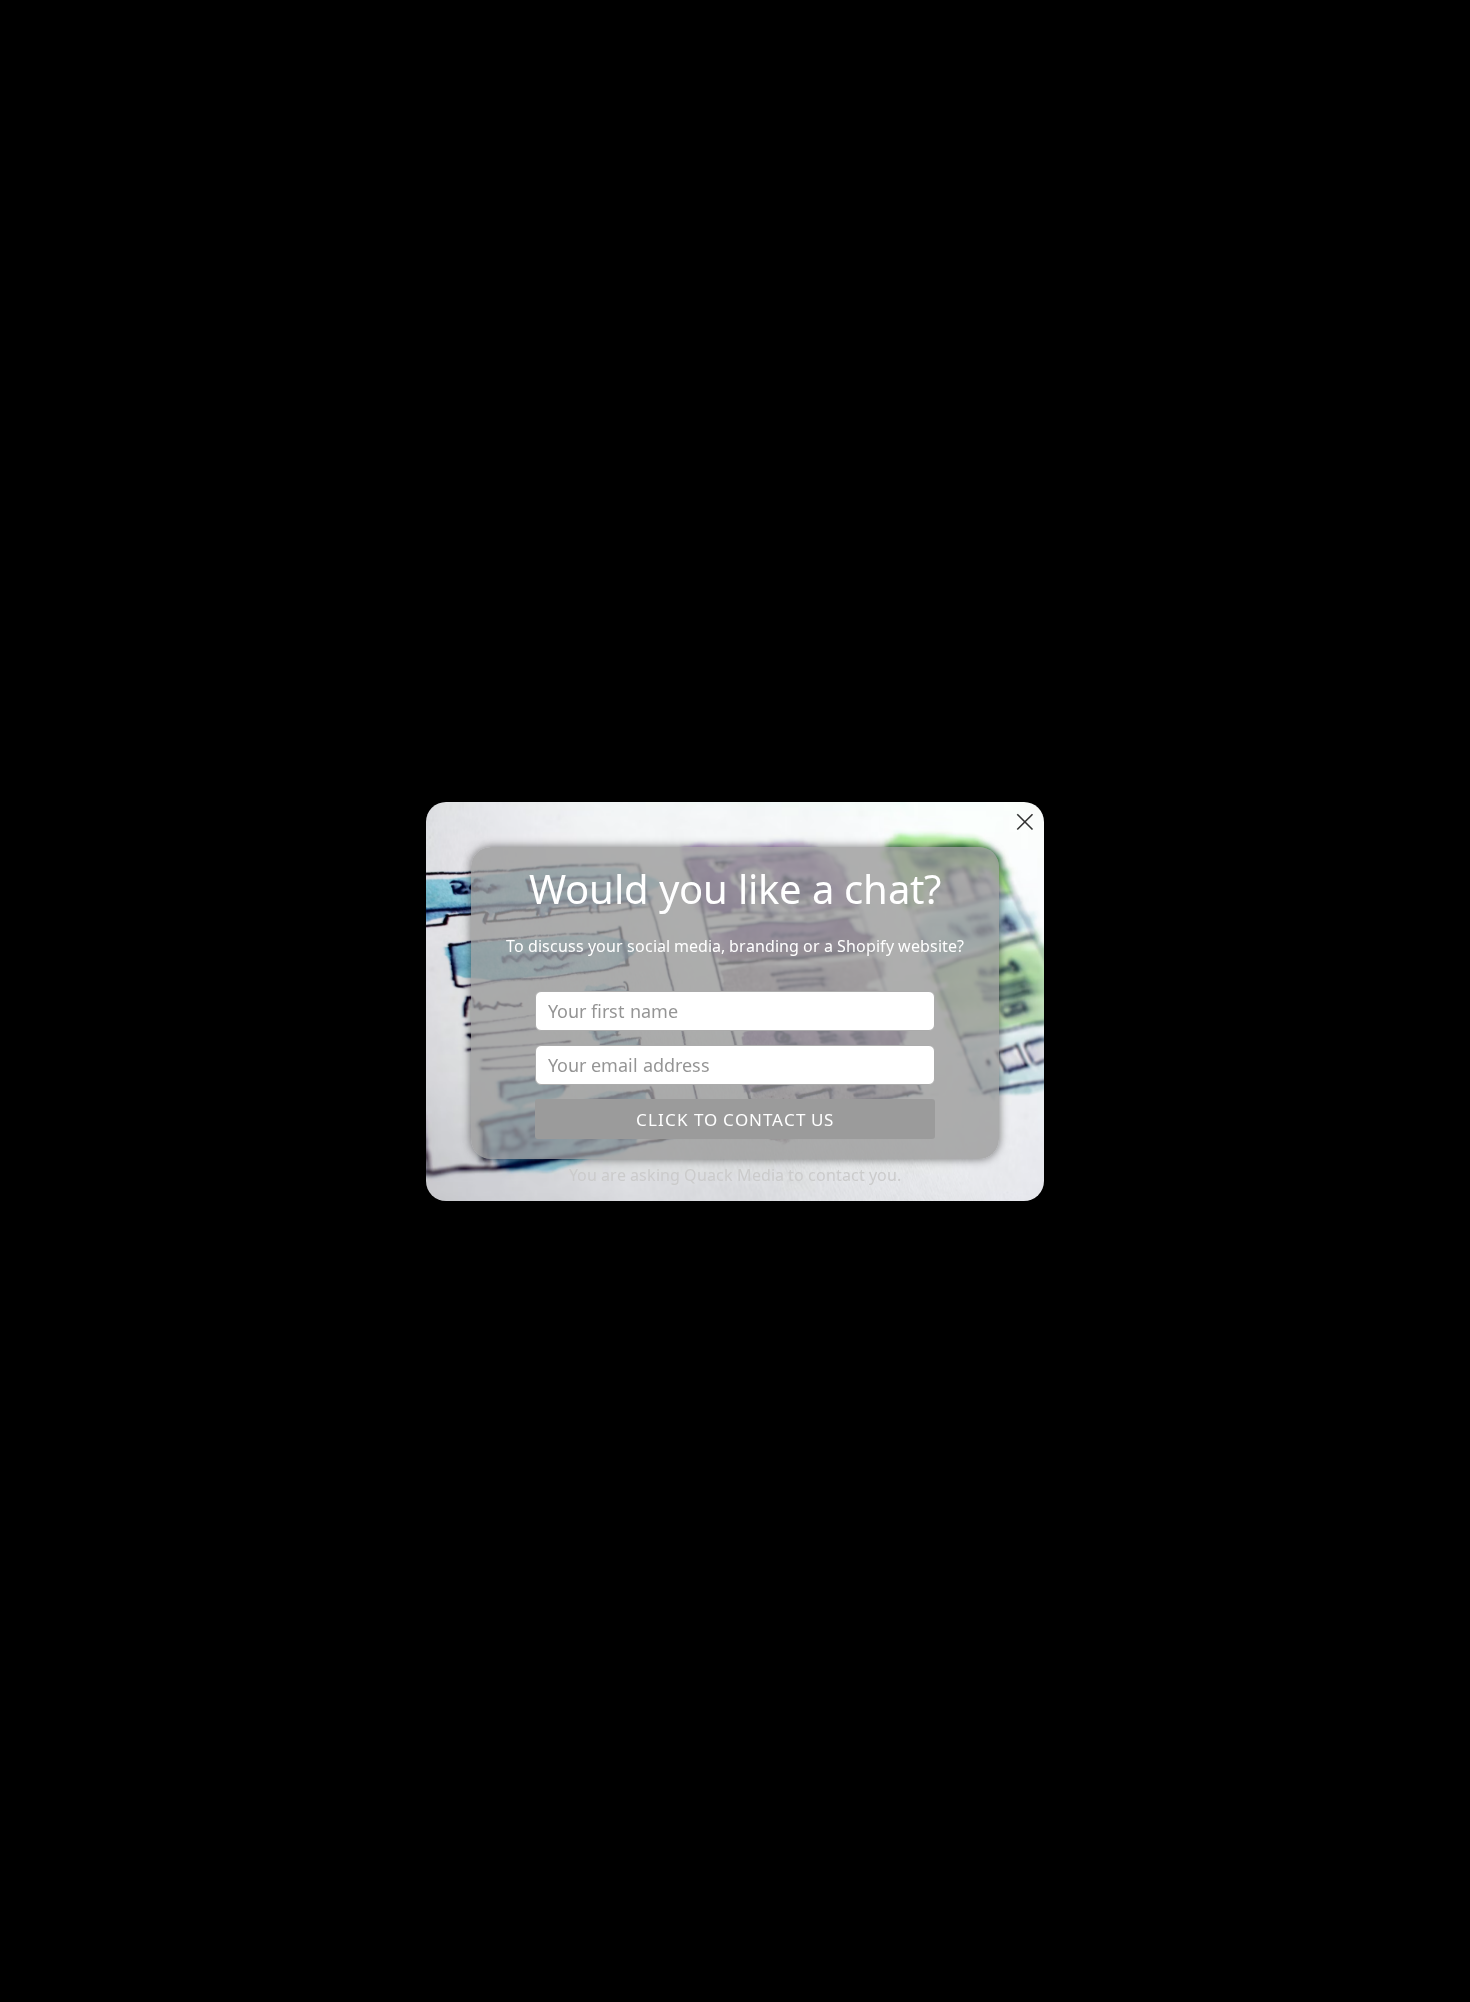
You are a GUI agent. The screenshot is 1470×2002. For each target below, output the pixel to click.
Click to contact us (735, 1119)
